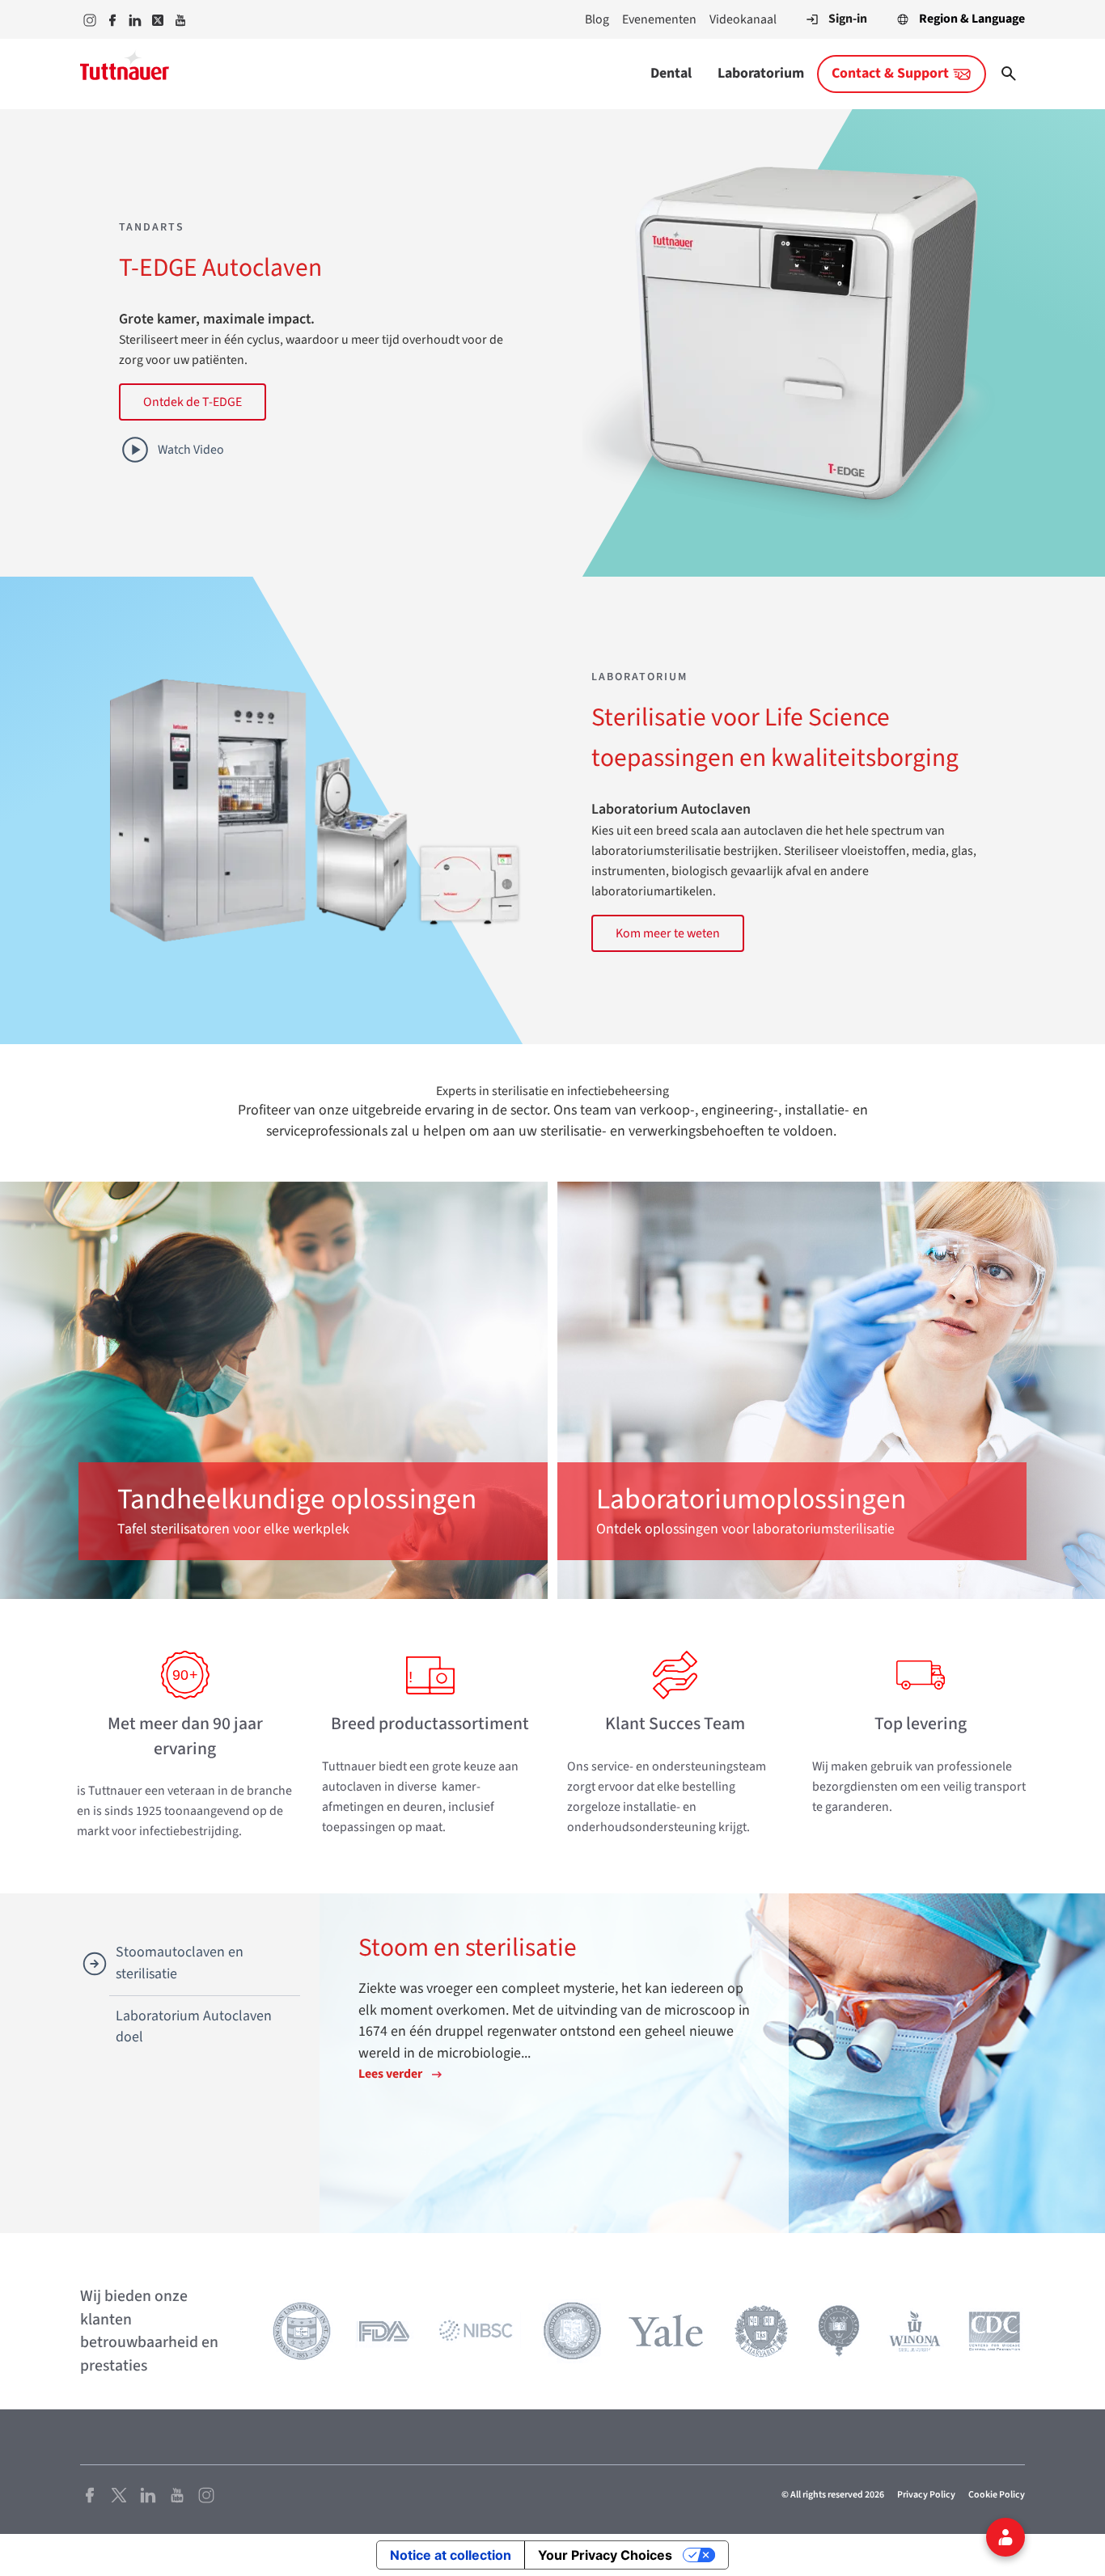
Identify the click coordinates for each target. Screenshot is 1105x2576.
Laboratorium (761, 73)
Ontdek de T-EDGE (193, 402)
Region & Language (972, 19)
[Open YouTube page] (177, 2494)
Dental (671, 73)
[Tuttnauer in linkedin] (135, 20)
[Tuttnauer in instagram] (90, 20)
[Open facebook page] (90, 2494)
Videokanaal (743, 19)
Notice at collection (451, 2555)
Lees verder (390, 2074)
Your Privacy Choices (605, 2555)
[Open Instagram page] (206, 2494)
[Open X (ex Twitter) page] (119, 2494)
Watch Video (191, 450)
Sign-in (848, 19)
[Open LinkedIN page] (148, 2494)
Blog (597, 19)
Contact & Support (890, 73)
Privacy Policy (926, 2495)
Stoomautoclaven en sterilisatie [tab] (180, 1963)
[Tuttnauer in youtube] (180, 20)
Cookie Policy (997, 2495)
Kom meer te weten (668, 933)
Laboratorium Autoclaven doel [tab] (194, 2027)
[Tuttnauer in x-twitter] (158, 20)
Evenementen (659, 19)
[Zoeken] (1009, 74)
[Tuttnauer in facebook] (112, 20)
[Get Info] (1006, 2537)
